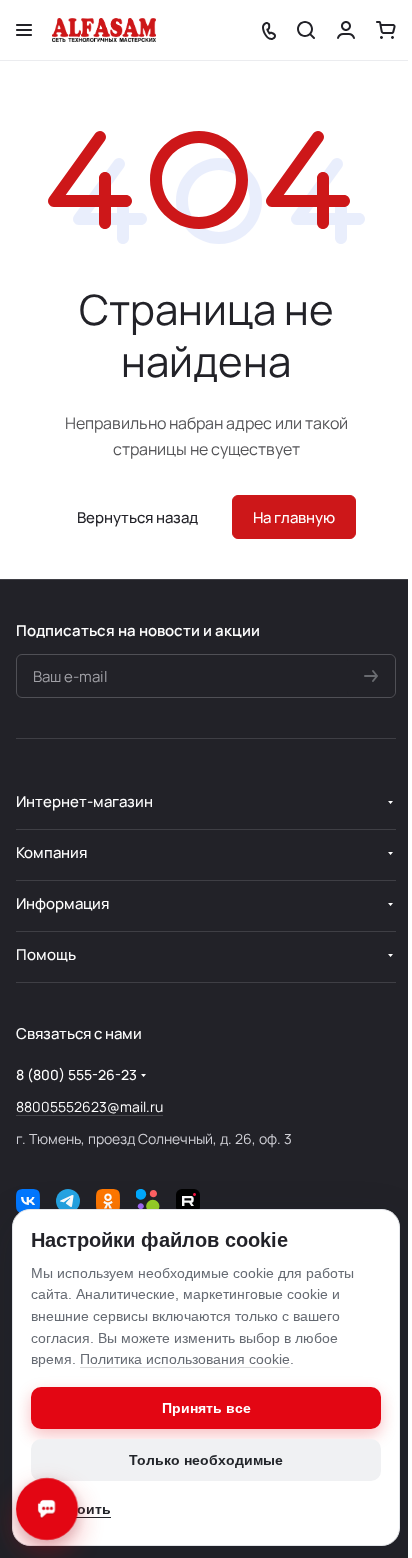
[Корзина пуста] (386, 30)
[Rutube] (188, 1201)
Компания (51, 852)
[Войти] (346, 30)
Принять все (206, 1408)
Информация (62, 903)
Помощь (46, 954)
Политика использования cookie (185, 1359)
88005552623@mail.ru (89, 1106)
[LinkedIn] (148, 1201)
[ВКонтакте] (28, 1201)
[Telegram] (68, 1201)
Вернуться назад (137, 517)
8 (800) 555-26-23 (76, 1074)
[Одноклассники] (108, 1201)
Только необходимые (206, 1460)
